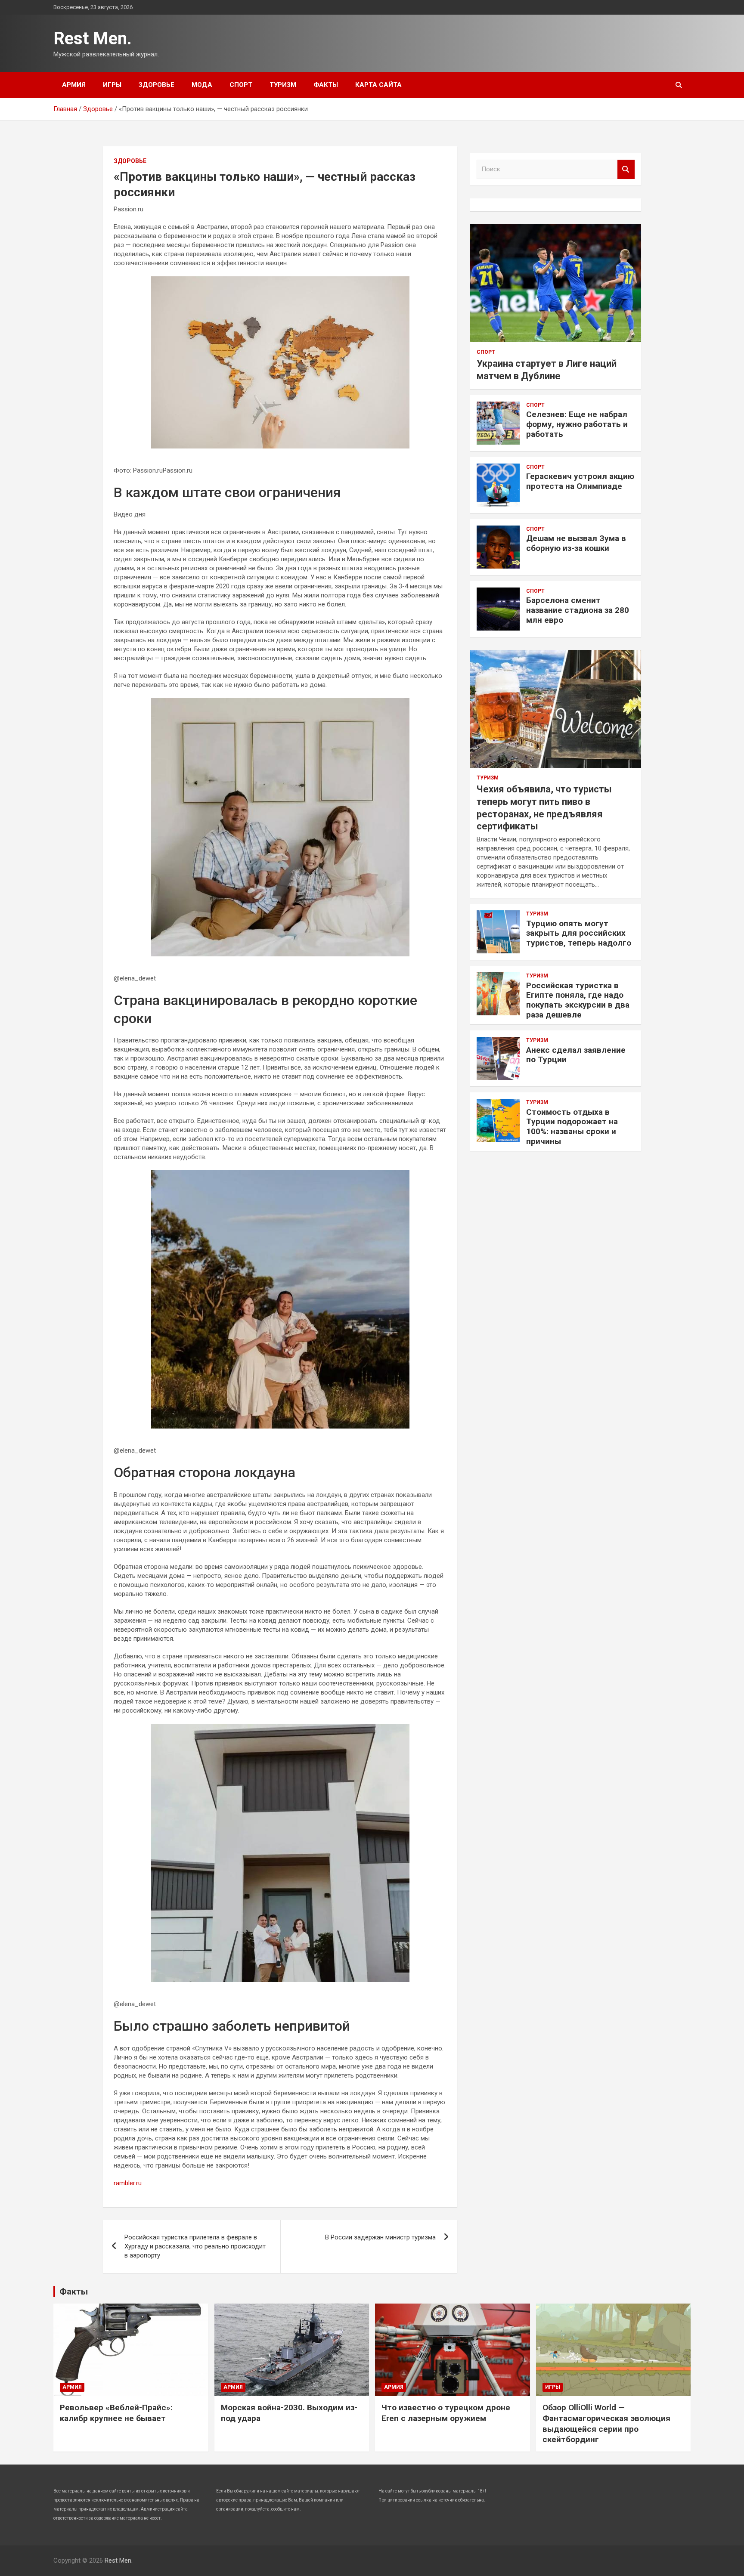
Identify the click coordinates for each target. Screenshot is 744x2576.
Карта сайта (378, 85)
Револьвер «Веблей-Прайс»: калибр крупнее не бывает (116, 2413)
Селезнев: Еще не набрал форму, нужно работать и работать (577, 424)
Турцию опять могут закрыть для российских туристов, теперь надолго (579, 933)
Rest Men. (93, 39)
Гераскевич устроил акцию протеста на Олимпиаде (580, 481)
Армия (74, 85)
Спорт (241, 85)
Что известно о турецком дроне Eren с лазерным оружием (446, 2413)
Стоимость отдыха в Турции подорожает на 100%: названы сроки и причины (572, 1127)
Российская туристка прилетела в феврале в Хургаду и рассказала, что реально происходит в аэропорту (195, 2246)
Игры (112, 85)
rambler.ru (128, 2183)
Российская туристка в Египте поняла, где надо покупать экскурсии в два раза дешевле (578, 1000)
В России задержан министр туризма (380, 2237)
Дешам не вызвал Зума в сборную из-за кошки (576, 543)
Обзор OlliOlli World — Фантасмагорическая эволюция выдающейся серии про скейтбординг (606, 2423)
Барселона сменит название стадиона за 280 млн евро (578, 610)
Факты (326, 85)
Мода (202, 85)
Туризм (283, 85)
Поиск (626, 169)
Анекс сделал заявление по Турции (576, 1055)
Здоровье (157, 85)
